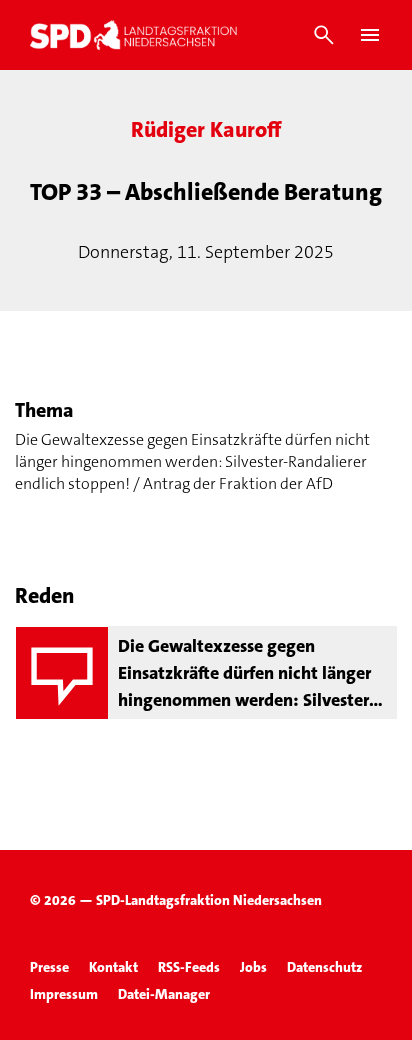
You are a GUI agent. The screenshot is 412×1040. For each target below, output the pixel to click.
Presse (49, 967)
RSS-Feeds (189, 967)
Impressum (64, 994)
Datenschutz (324, 967)
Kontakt (113, 967)
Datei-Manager (164, 994)
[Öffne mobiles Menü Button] (370, 35)
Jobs (253, 967)
